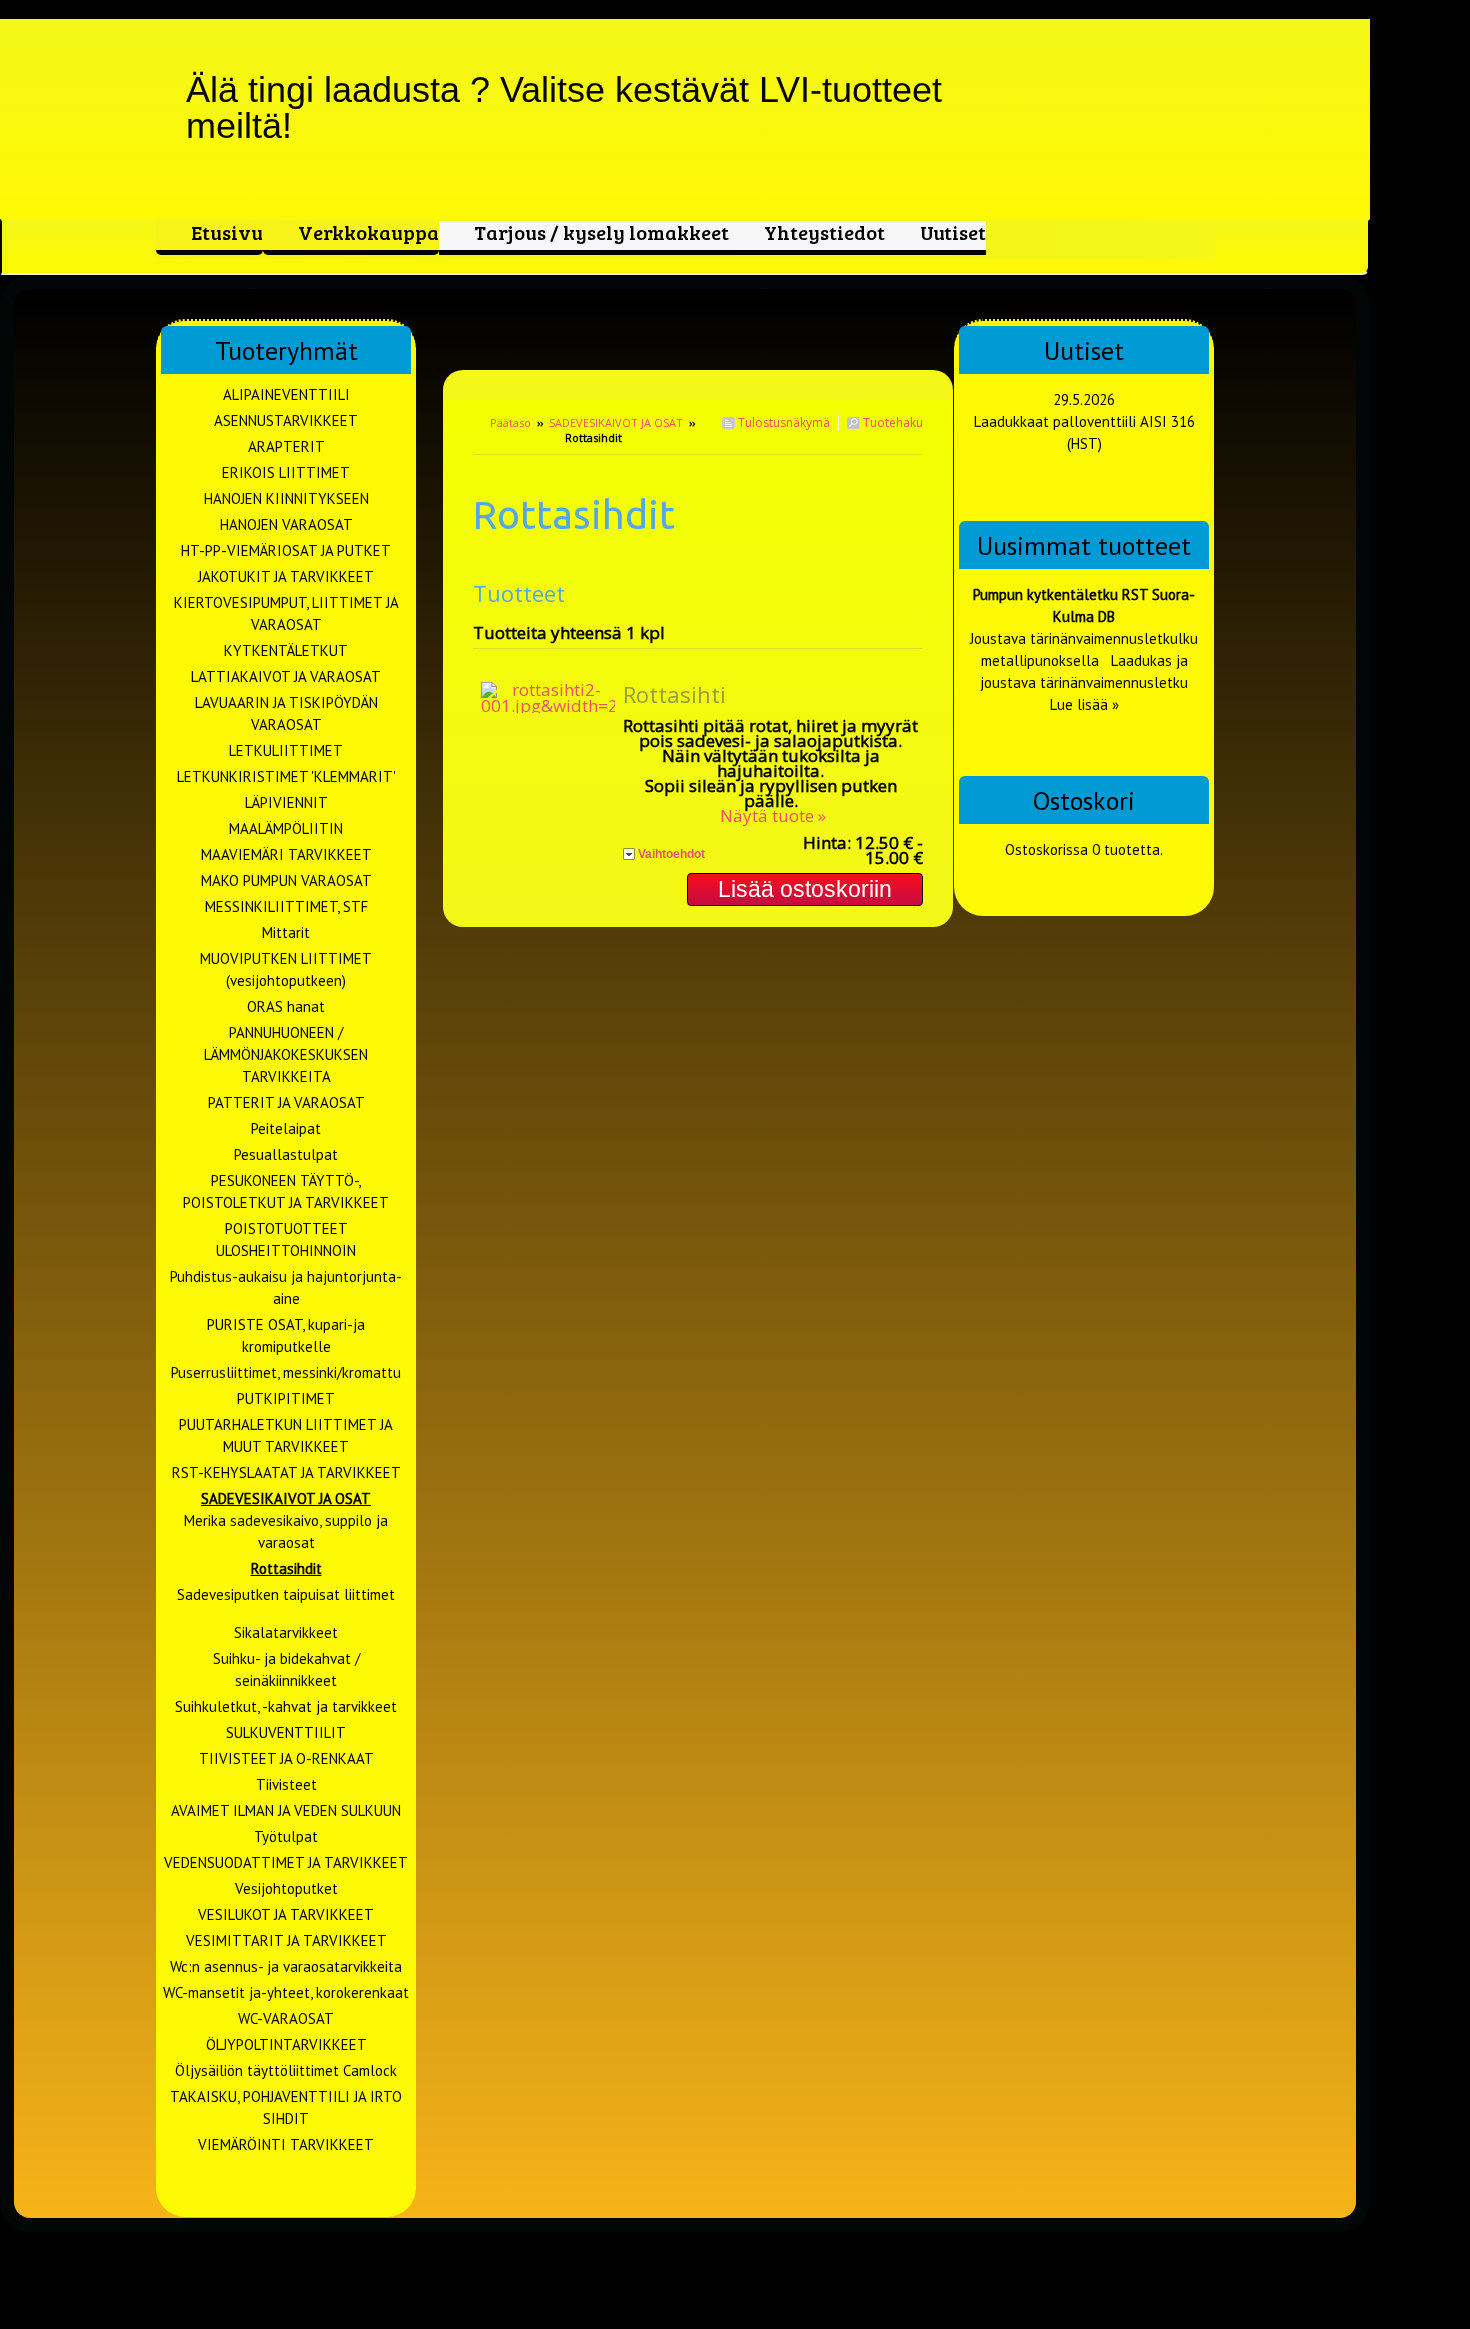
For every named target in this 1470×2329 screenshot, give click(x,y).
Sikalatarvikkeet (286, 1632)
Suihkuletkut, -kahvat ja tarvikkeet (286, 1706)
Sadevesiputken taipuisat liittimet (286, 1594)
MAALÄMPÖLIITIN (286, 828)
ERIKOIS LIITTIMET (286, 472)
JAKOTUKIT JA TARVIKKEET (286, 576)
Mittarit (286, 932)
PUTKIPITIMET (286, 1398)
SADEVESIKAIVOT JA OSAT (616, 422)
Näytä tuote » (773, 815)
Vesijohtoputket (286, 1888)
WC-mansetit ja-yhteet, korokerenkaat (286, 1992)
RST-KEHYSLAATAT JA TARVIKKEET (286, 1472)
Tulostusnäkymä (782, 422)
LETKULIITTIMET (286, 750)
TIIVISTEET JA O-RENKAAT (286, 1758)
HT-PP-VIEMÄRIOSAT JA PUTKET (286, 550)
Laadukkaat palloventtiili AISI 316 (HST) (1084, 432)
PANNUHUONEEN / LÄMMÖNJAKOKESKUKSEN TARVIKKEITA (286, 1054)
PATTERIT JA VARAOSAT (286, 1102)
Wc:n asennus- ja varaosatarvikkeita (286, 1966)
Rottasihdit (286, 1568)
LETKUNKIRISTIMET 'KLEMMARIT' (286, 776)
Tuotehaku (891, 422)
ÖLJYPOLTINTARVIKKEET (286, 2044)
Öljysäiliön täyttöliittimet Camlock (286, 2070)
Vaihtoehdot (671, 854)
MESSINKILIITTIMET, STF (286, 906)
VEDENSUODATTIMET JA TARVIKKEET (286, 1862)
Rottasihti (674, 694)
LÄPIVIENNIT (286, 802)
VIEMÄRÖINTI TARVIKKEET (286, 2144)
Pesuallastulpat (286, 1154)
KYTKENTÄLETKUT (286, 650)
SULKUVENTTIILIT (286, 1732)
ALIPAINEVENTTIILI (286, 394)
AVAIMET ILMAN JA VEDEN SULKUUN (286, 1810)
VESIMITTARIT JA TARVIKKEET (286, 1940)
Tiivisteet (286, 1784)
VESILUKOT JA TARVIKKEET (286, 1914)
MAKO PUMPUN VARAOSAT (286, 880)
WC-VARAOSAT (286, 2018)
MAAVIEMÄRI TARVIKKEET (286, 854)
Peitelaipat (286, 1128)
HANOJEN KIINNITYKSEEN (286, 498)
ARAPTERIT (286, 446)
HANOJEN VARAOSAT (286, 524)
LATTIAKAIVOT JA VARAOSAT (286, 676)
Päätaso (510, 422)
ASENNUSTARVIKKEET (286, 420)
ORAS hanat (286, 1006)
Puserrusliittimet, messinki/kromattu (286, 1372)
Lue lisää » (1084, 704)
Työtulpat (286, 1836)
